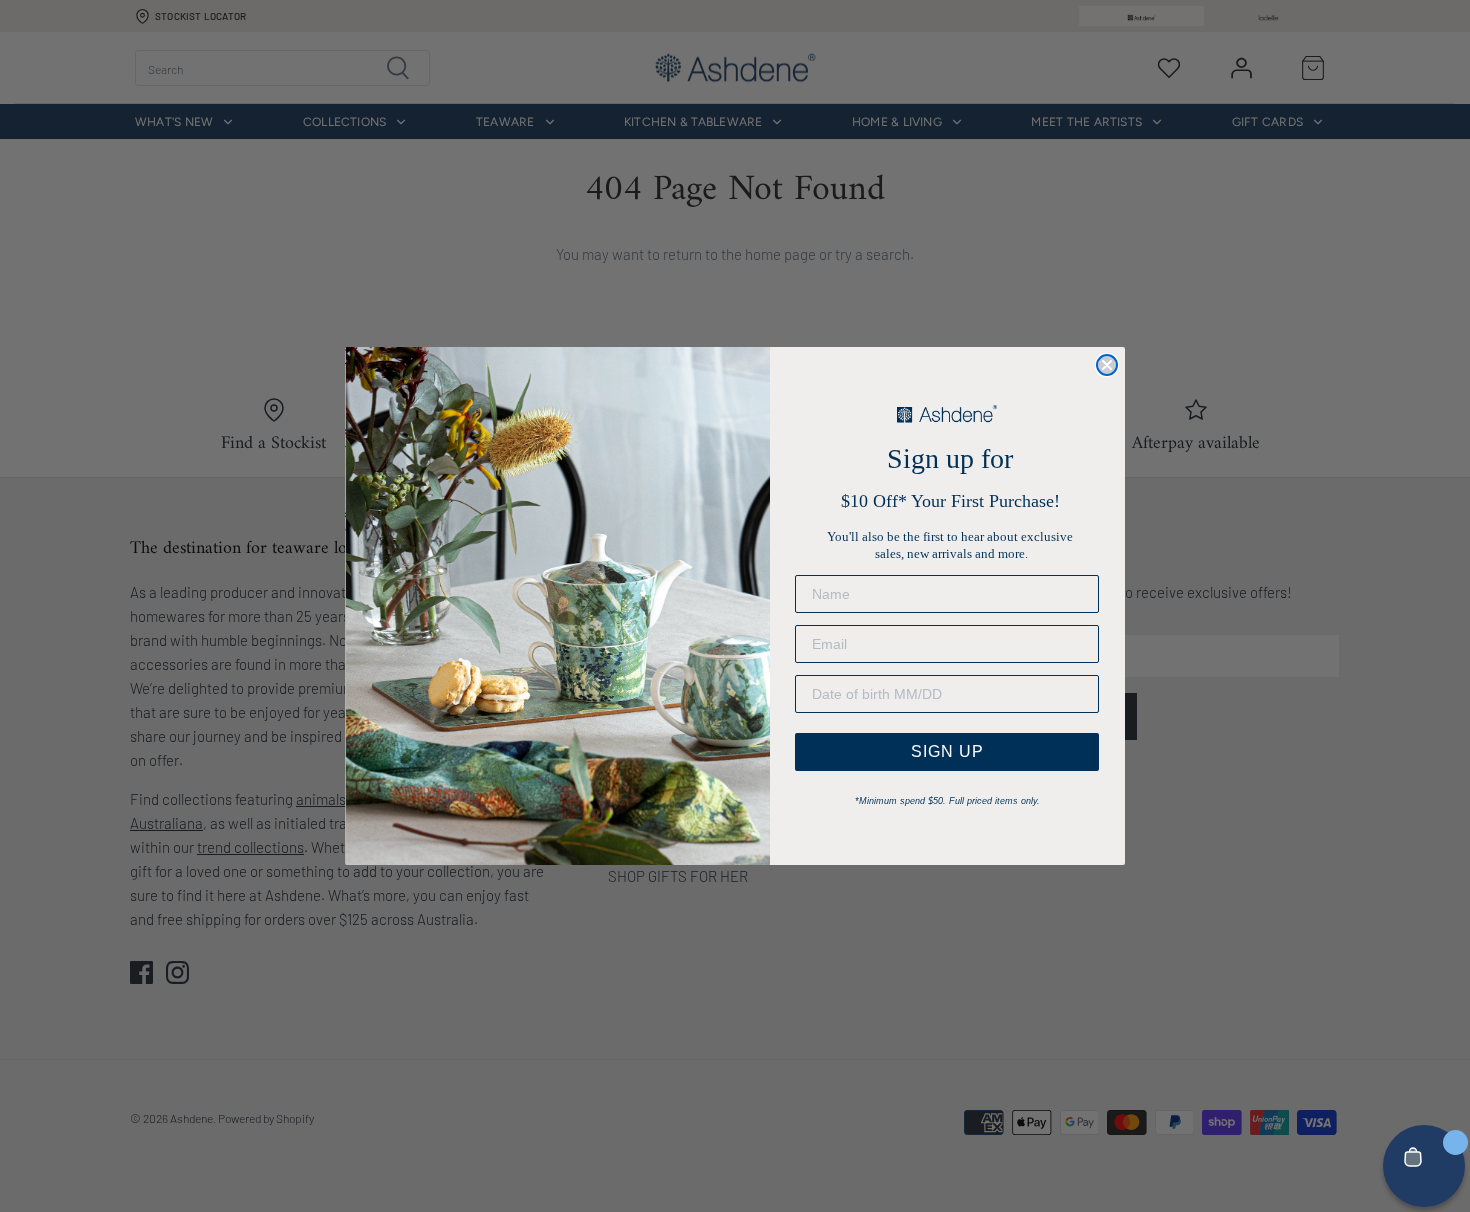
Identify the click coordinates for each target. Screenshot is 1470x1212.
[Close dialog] (1107, 365)
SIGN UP (947, 751)
